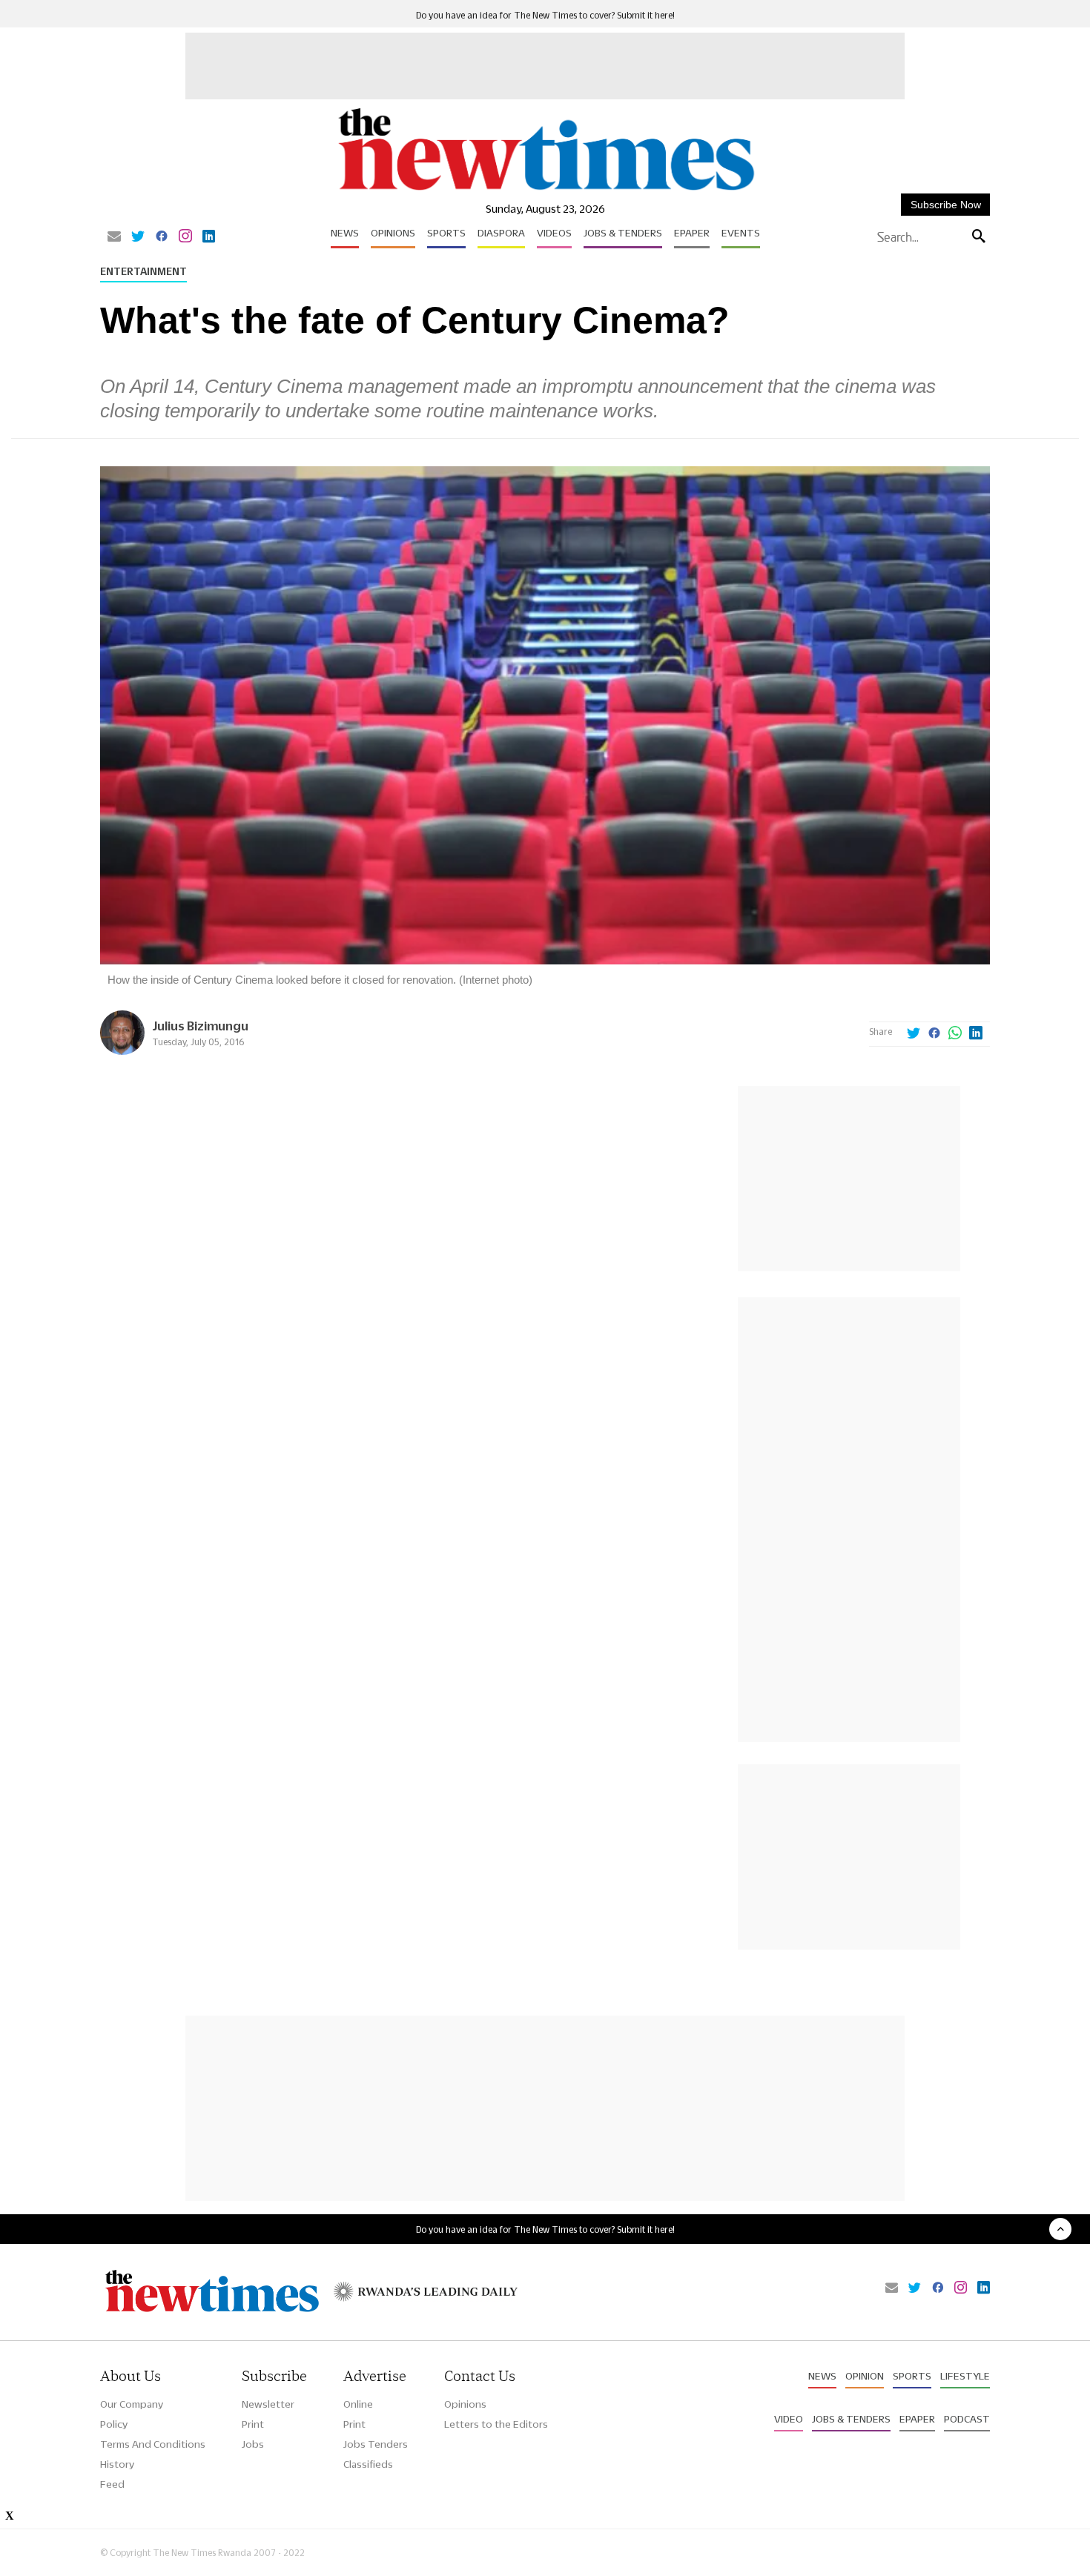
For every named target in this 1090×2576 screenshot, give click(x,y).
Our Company (132, 2404)
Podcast (967, 2419)
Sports (446, 233)
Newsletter (268, 2404)
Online (358, 2404)
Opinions (393, 233)
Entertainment (143, 271)
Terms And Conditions (153, 2444)
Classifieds (368, 2464)
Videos (554, 233)
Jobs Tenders (376, 2444)
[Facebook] (162, 237)
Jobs (253, 2444)
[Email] (114, 237)
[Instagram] (185, 237)
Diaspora (501, 233)
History (117, 2464)
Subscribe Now (946, 205)
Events (741, 233)
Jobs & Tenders (623, 233)
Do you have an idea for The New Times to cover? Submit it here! (545, 15)
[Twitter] (138, 237)
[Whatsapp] (955, 1034)
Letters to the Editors (496, 2424)
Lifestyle (965, 2376)
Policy (114, 2424)
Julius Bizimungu (200, 1026)
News (345, 233)
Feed (112, 2484)
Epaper (692, 233)
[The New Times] (545, 191)
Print (253, 2424)
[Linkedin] (209, 237)
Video (789, 2419)
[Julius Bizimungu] (122, 1051)
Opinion (865, 2376)
